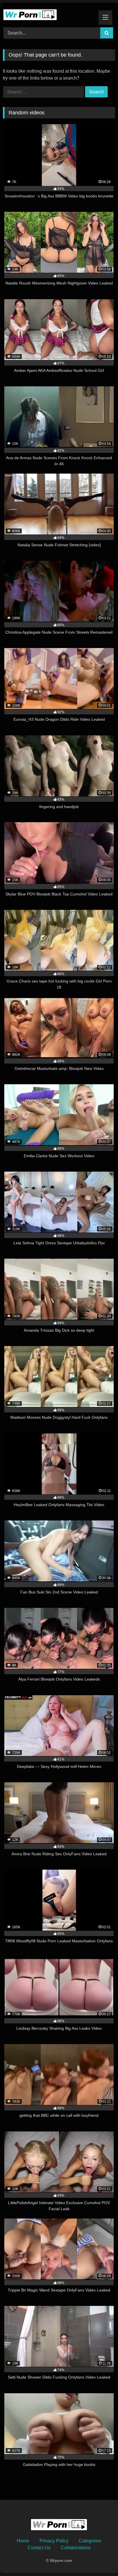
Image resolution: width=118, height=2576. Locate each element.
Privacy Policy (54, 2541)
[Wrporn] (48, 14)
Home (23, 2541)
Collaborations (76, 2548)
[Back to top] (100, 2559)
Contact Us (39, 2548)
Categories (90, 2541)
